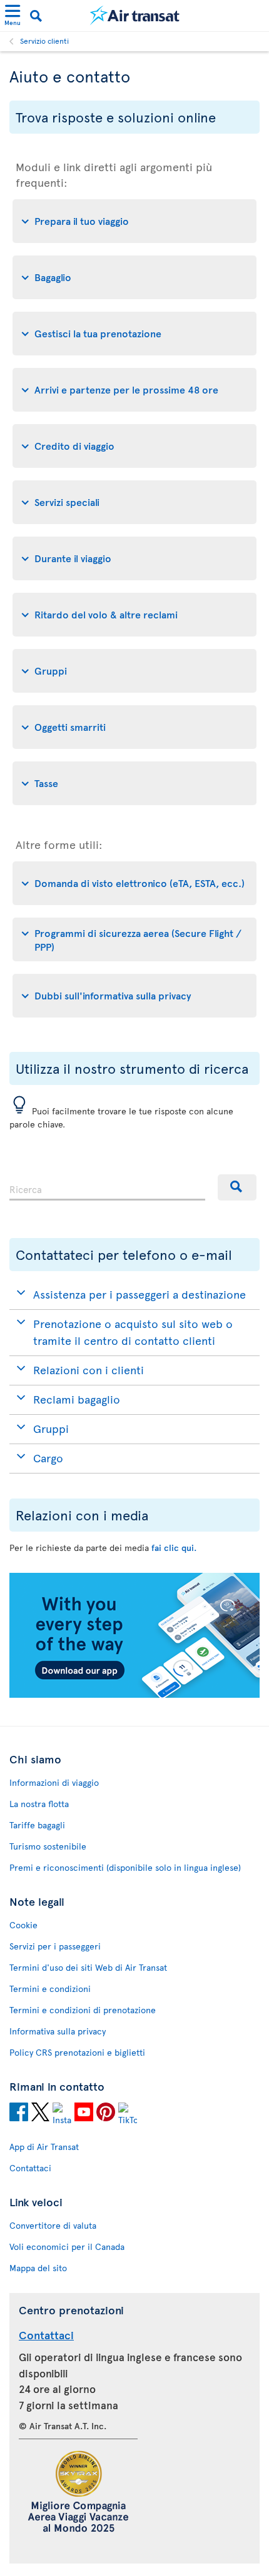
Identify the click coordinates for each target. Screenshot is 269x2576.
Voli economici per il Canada (67, 2247)
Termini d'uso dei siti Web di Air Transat (88, 1967)
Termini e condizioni (50, 1989)
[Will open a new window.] (19, 2114)
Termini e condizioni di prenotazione (83, 2010)
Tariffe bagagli (37, 1825)
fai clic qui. (174, 1548)
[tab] (134, 221)
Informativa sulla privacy (58, 2031)
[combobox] (107, 1187)
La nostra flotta (39, 1804)
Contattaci (30, 2168)
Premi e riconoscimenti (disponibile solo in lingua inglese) (125, 1867)
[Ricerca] (237, 1187)
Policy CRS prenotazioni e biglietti (77, 2052)
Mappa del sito (38, 2268)
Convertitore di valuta (53, 2225)
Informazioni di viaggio (54, 1782)
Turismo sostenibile (48, 1846)
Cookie (23, 1925)
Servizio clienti (44, 41)
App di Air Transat (44, 2147)
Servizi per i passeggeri (55, 1946)
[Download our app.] (134, 1694)
